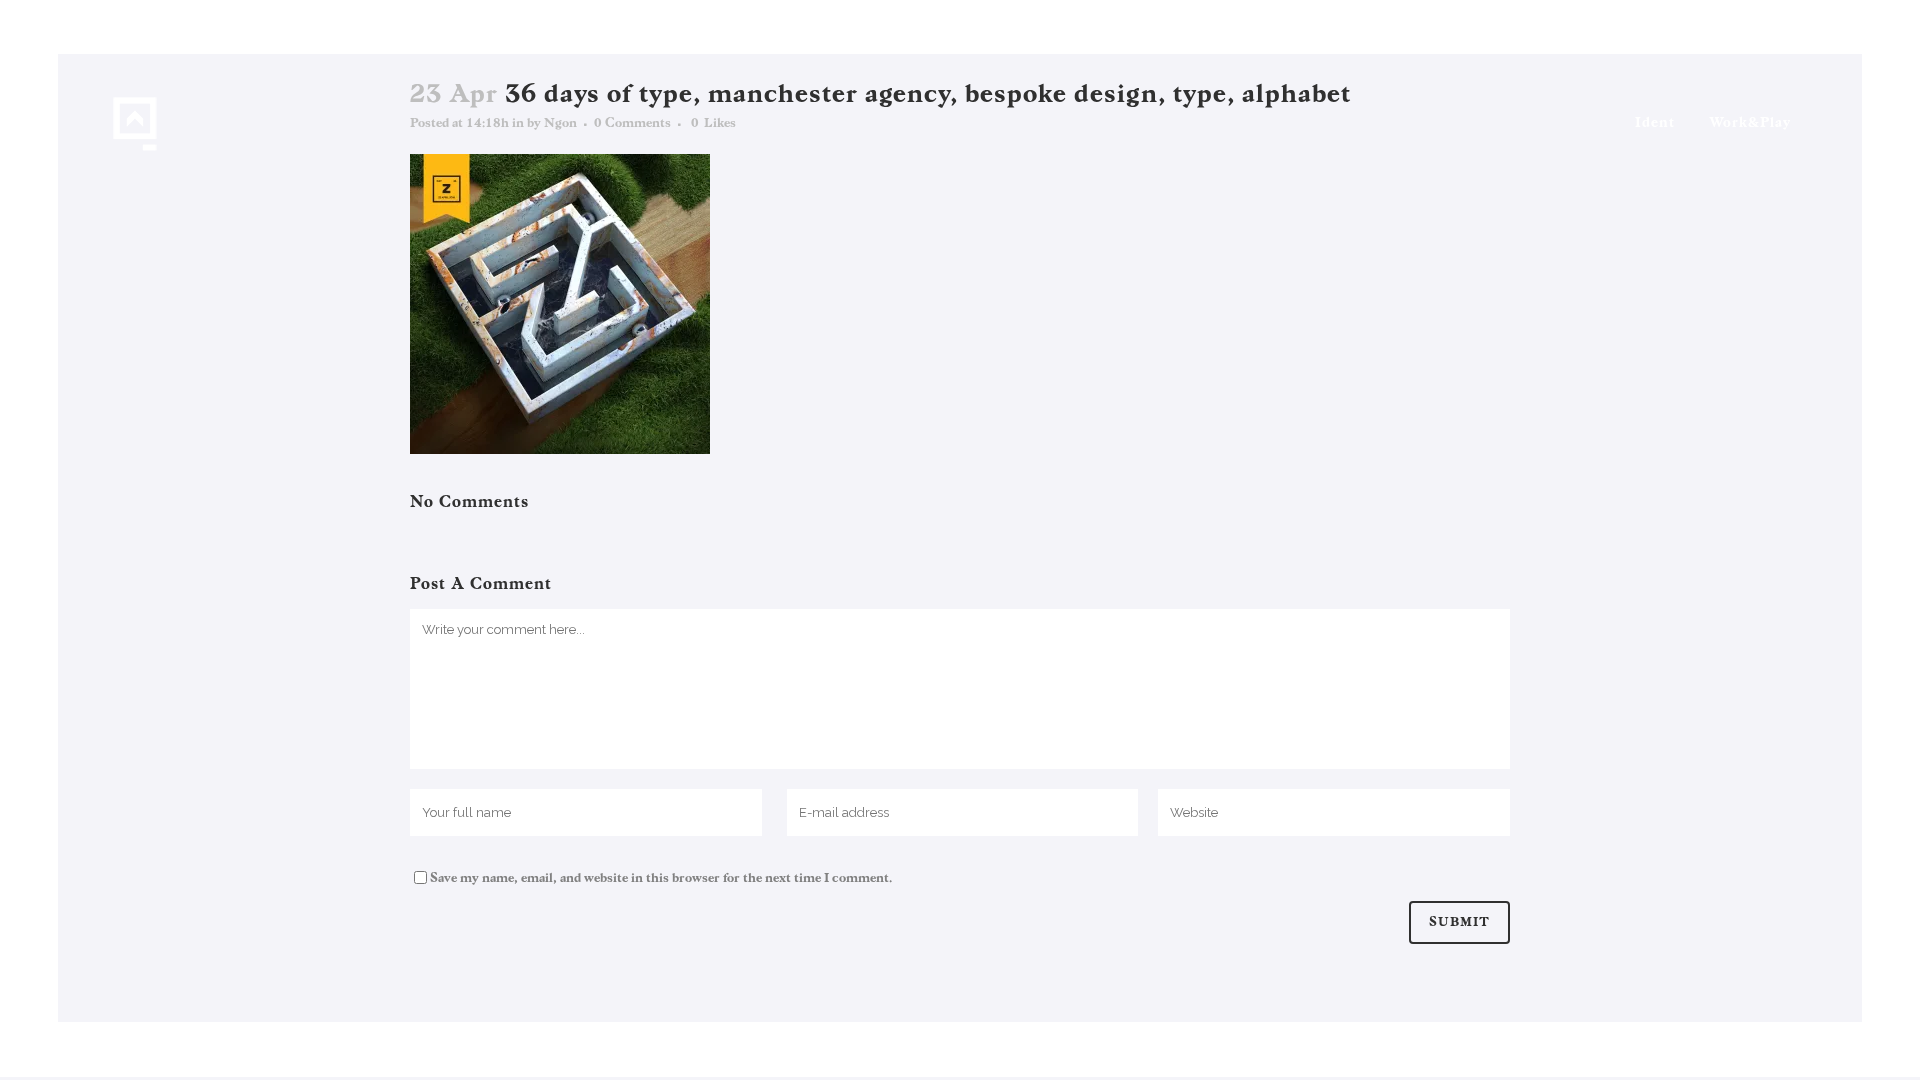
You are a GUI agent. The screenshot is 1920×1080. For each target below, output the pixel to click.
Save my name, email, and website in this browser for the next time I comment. (661, 878)
